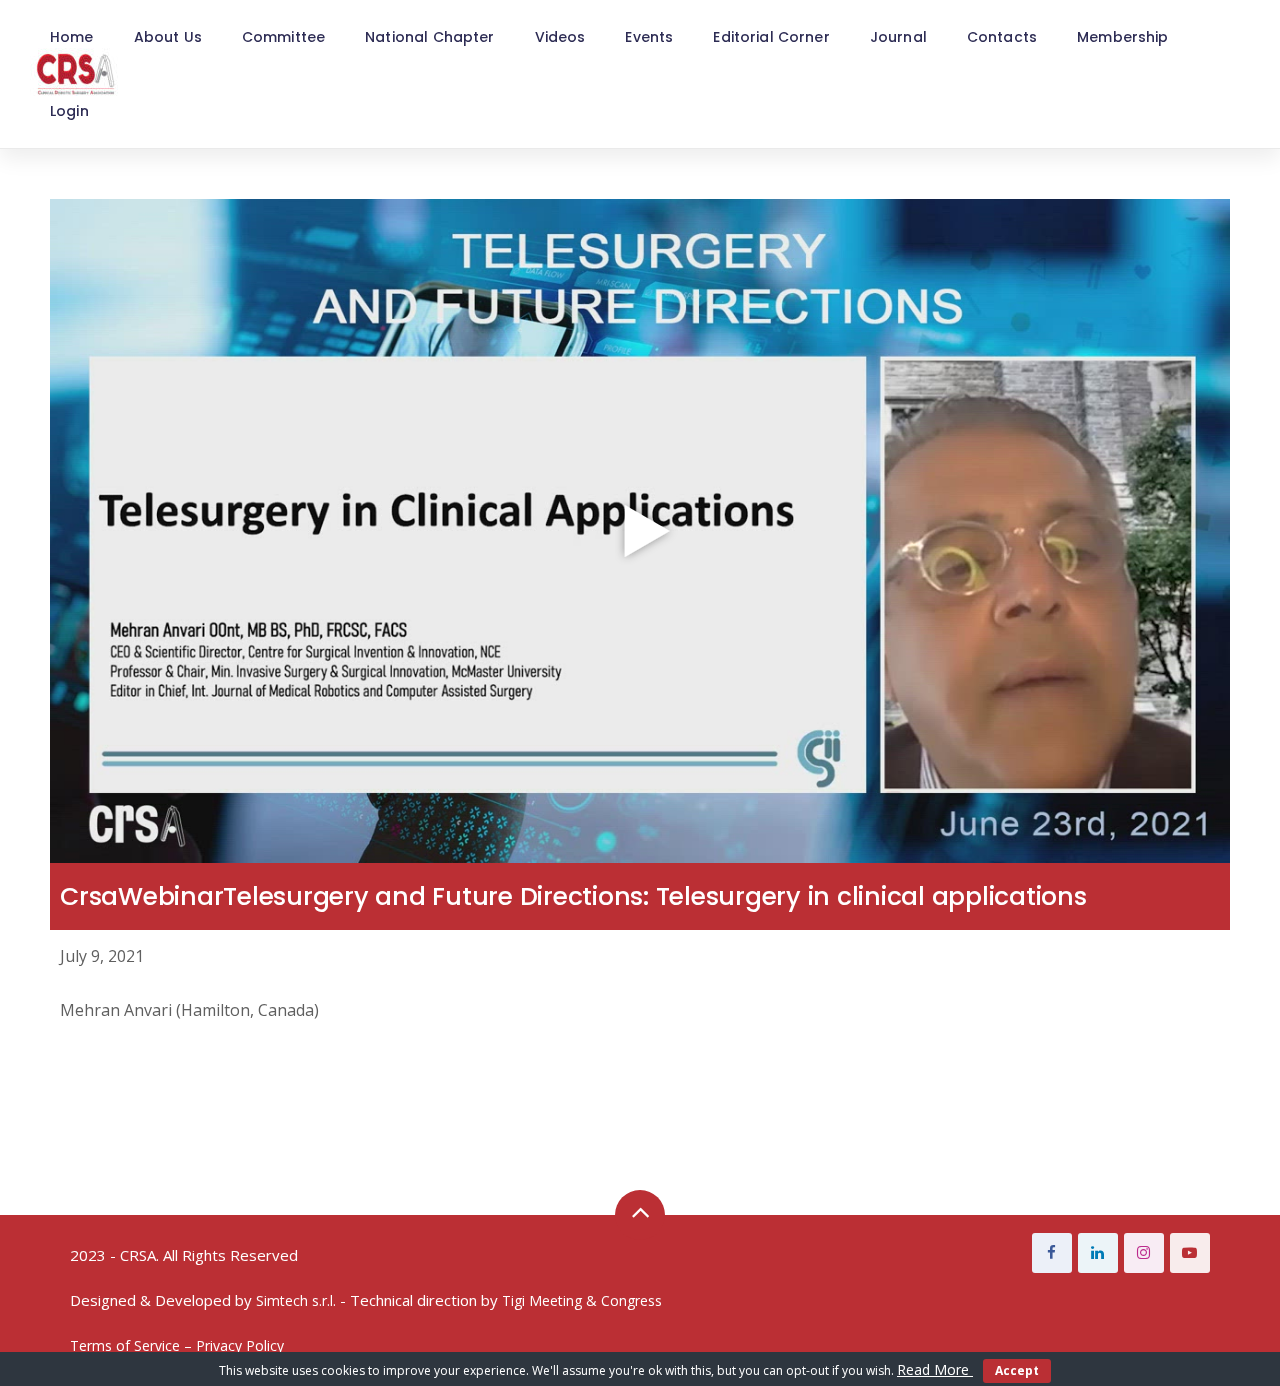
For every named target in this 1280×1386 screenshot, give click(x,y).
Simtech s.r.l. (296, 1300)
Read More (935, 1369)
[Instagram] (1144, 1253)
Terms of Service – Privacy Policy (177, 1345)
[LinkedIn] (1098, 1253)
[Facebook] (1052, 1253)
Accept (1017, 1370)
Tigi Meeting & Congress (582, 1300)
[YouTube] (1190, 1253)
